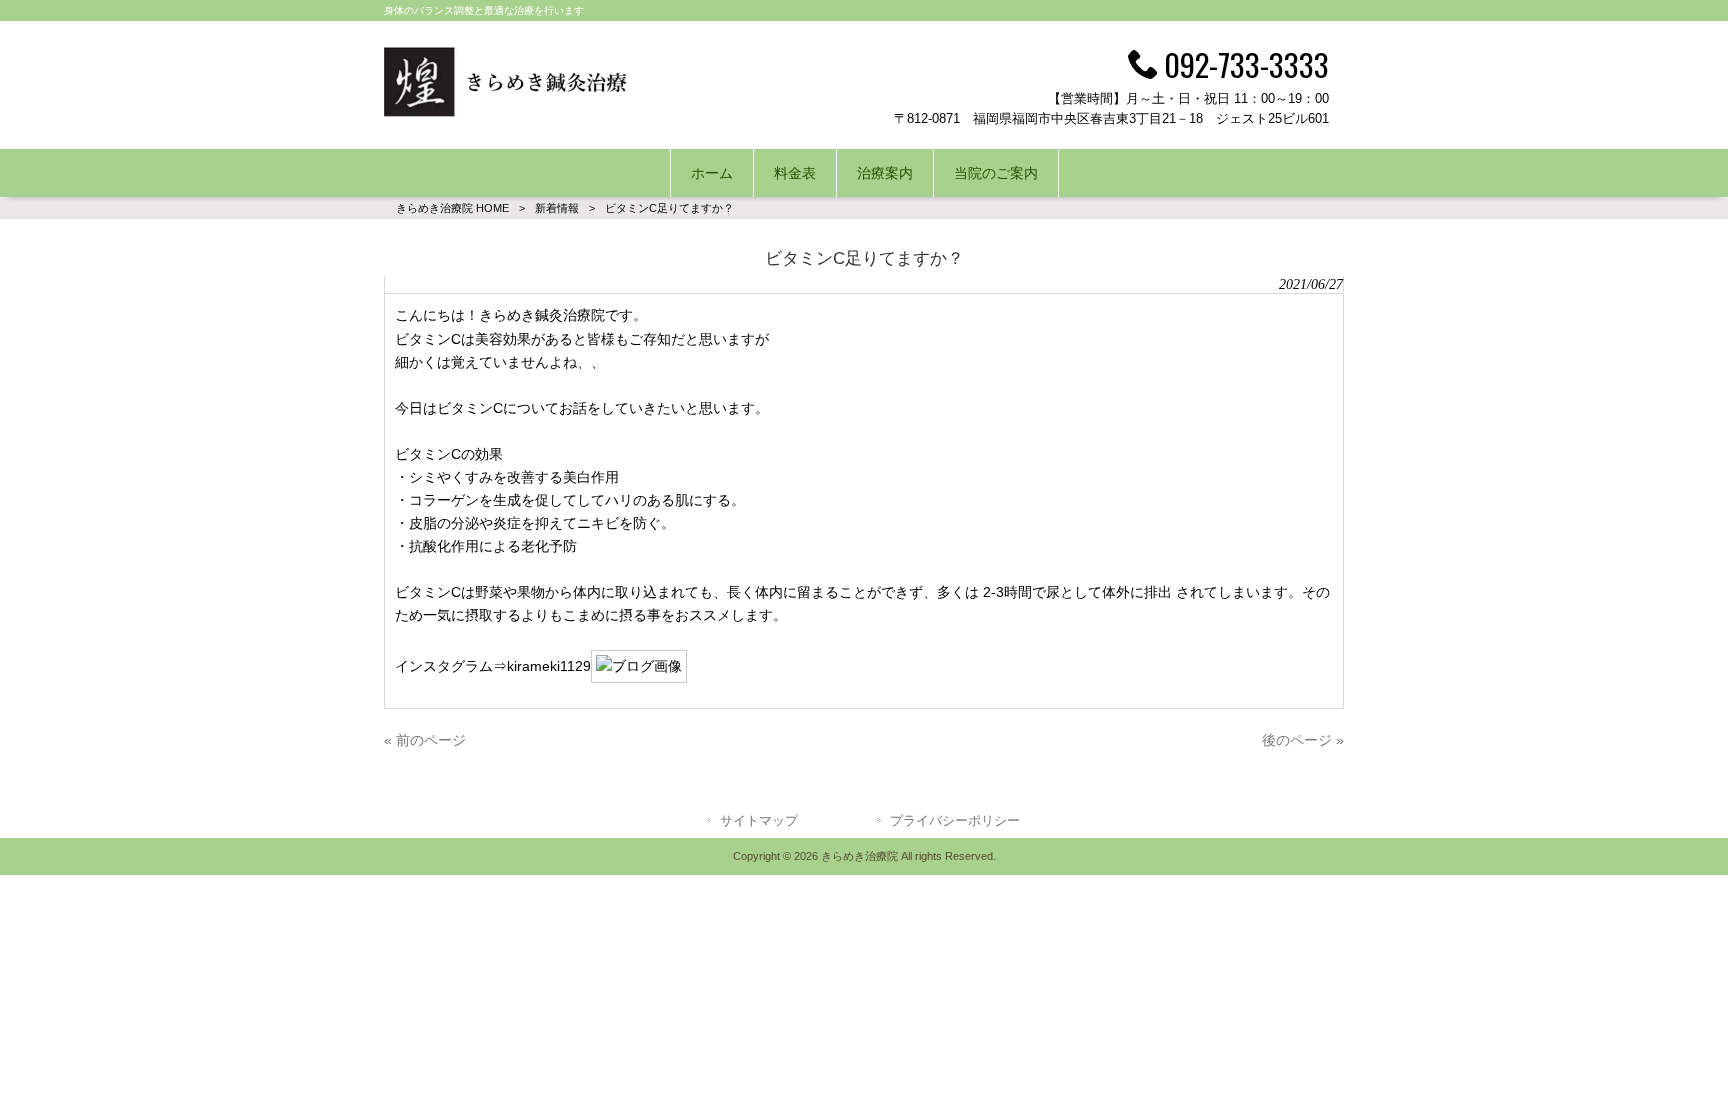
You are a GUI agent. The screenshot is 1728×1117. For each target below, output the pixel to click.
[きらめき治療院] (506, 112)
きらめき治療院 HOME (452, 208)
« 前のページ (425, 740)
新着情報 (557, 208)
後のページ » (1303, 740)
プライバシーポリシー (955, 820)
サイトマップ (759, 820)
